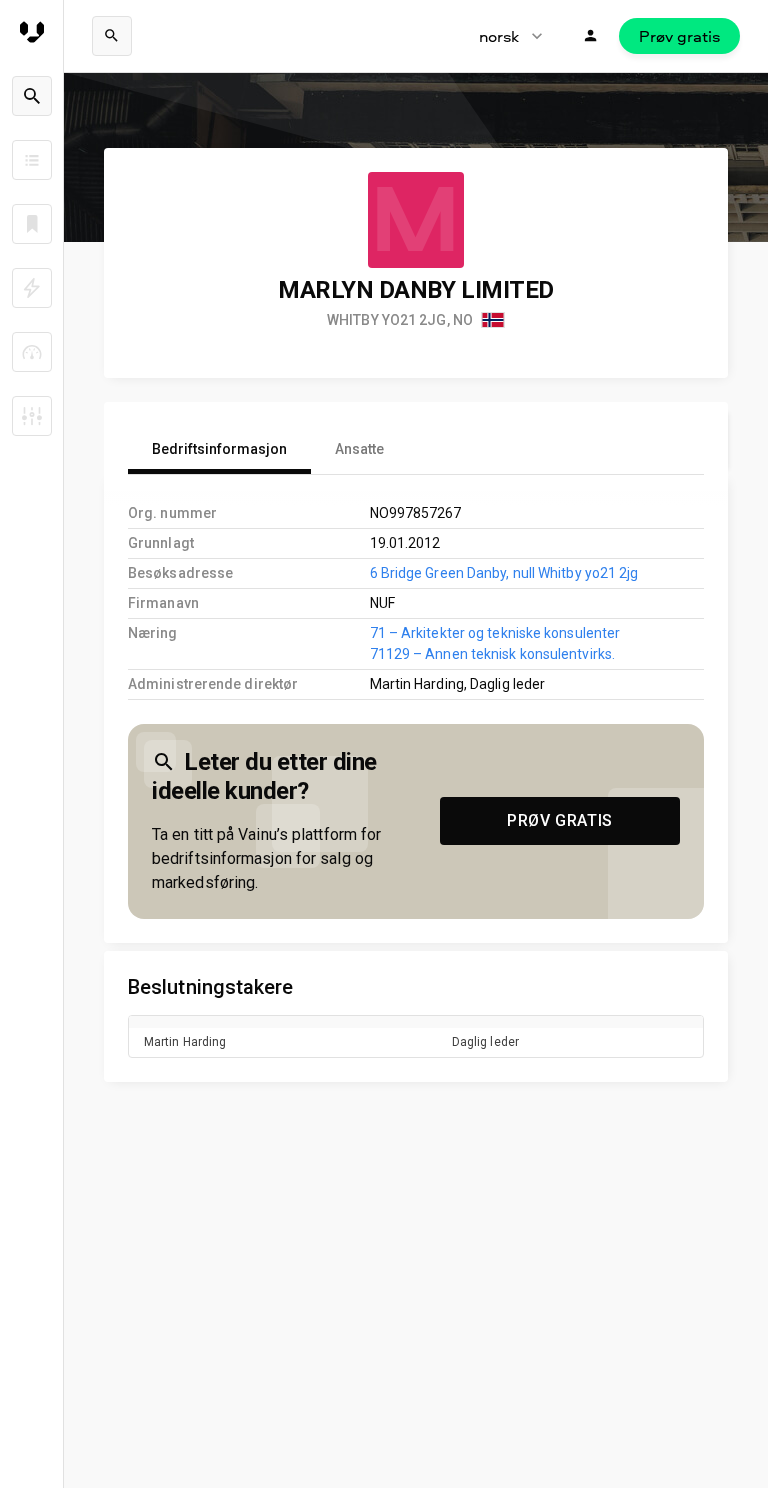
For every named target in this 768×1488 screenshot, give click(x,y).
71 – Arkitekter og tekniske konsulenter (495, 633)
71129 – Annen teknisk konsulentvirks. (492, 654)
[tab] (219, 450)
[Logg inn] (591, 36)
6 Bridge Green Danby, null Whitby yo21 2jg (504, 573)
